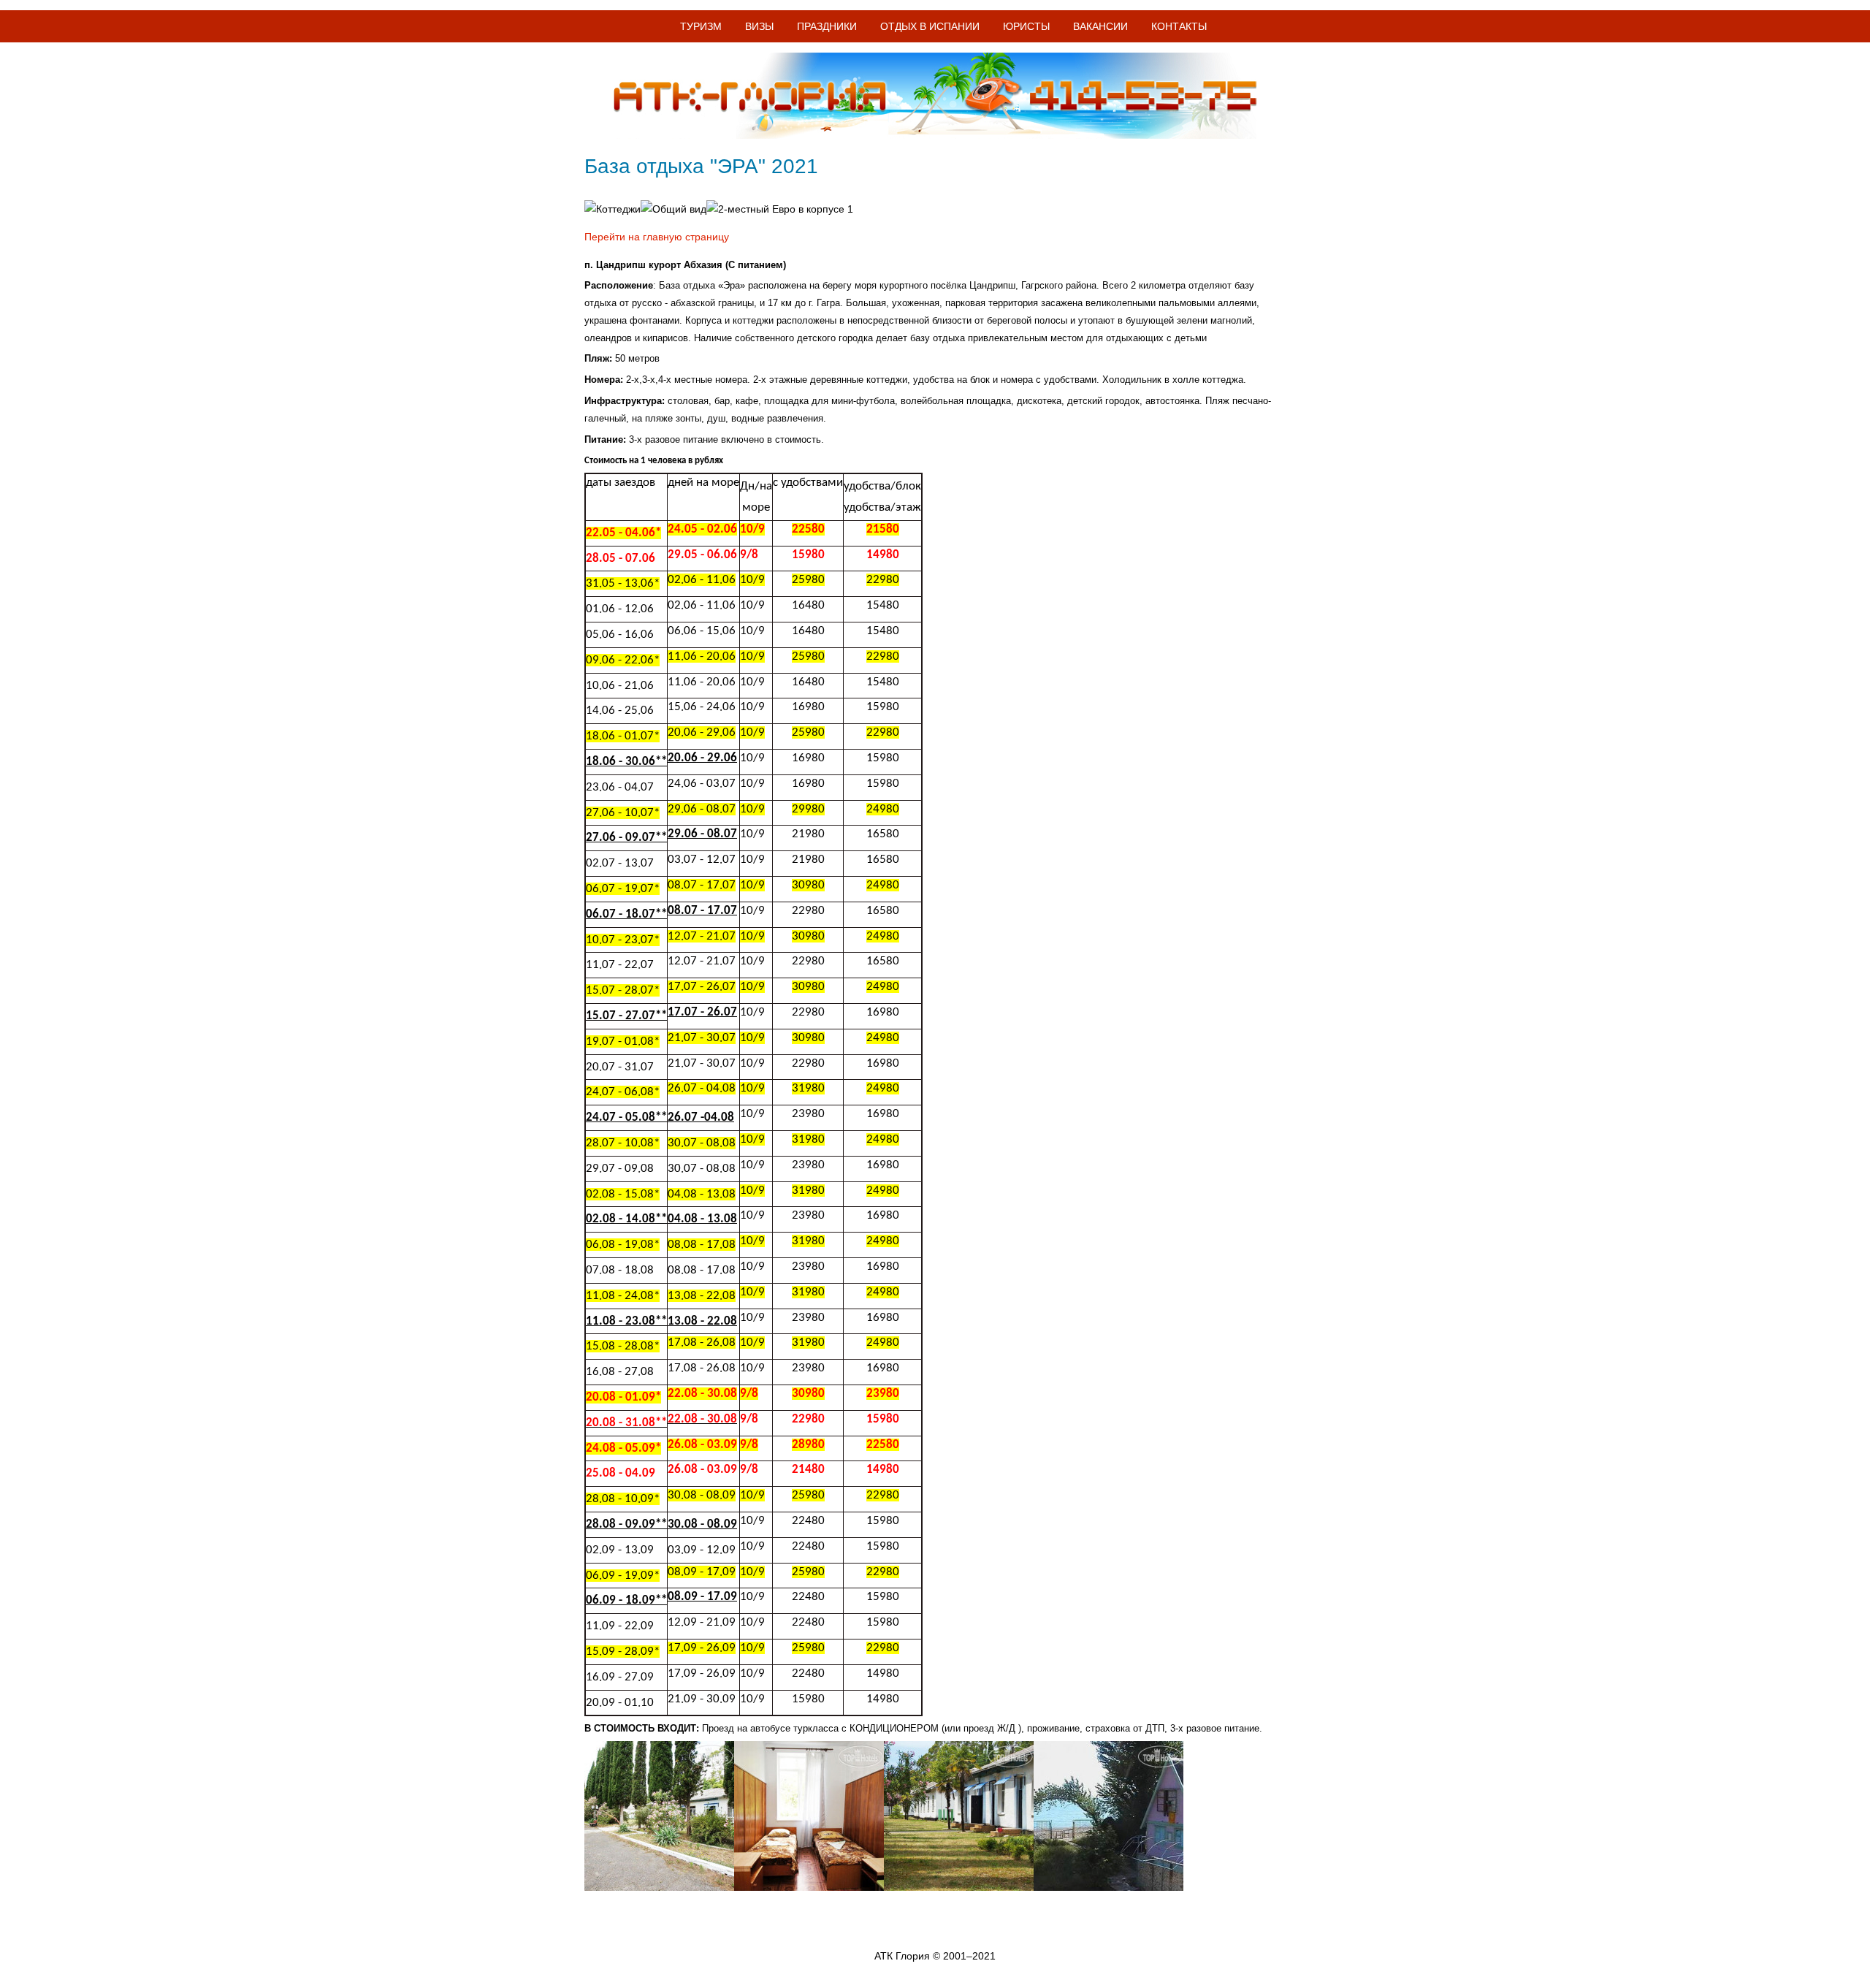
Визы (759, 26)
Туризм (701, 26)
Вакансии (1100, 26)
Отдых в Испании (930, 26)
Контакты (1179, 26)
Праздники (827, 26)
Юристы (1026, 26)
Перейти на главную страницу (657, 237)
